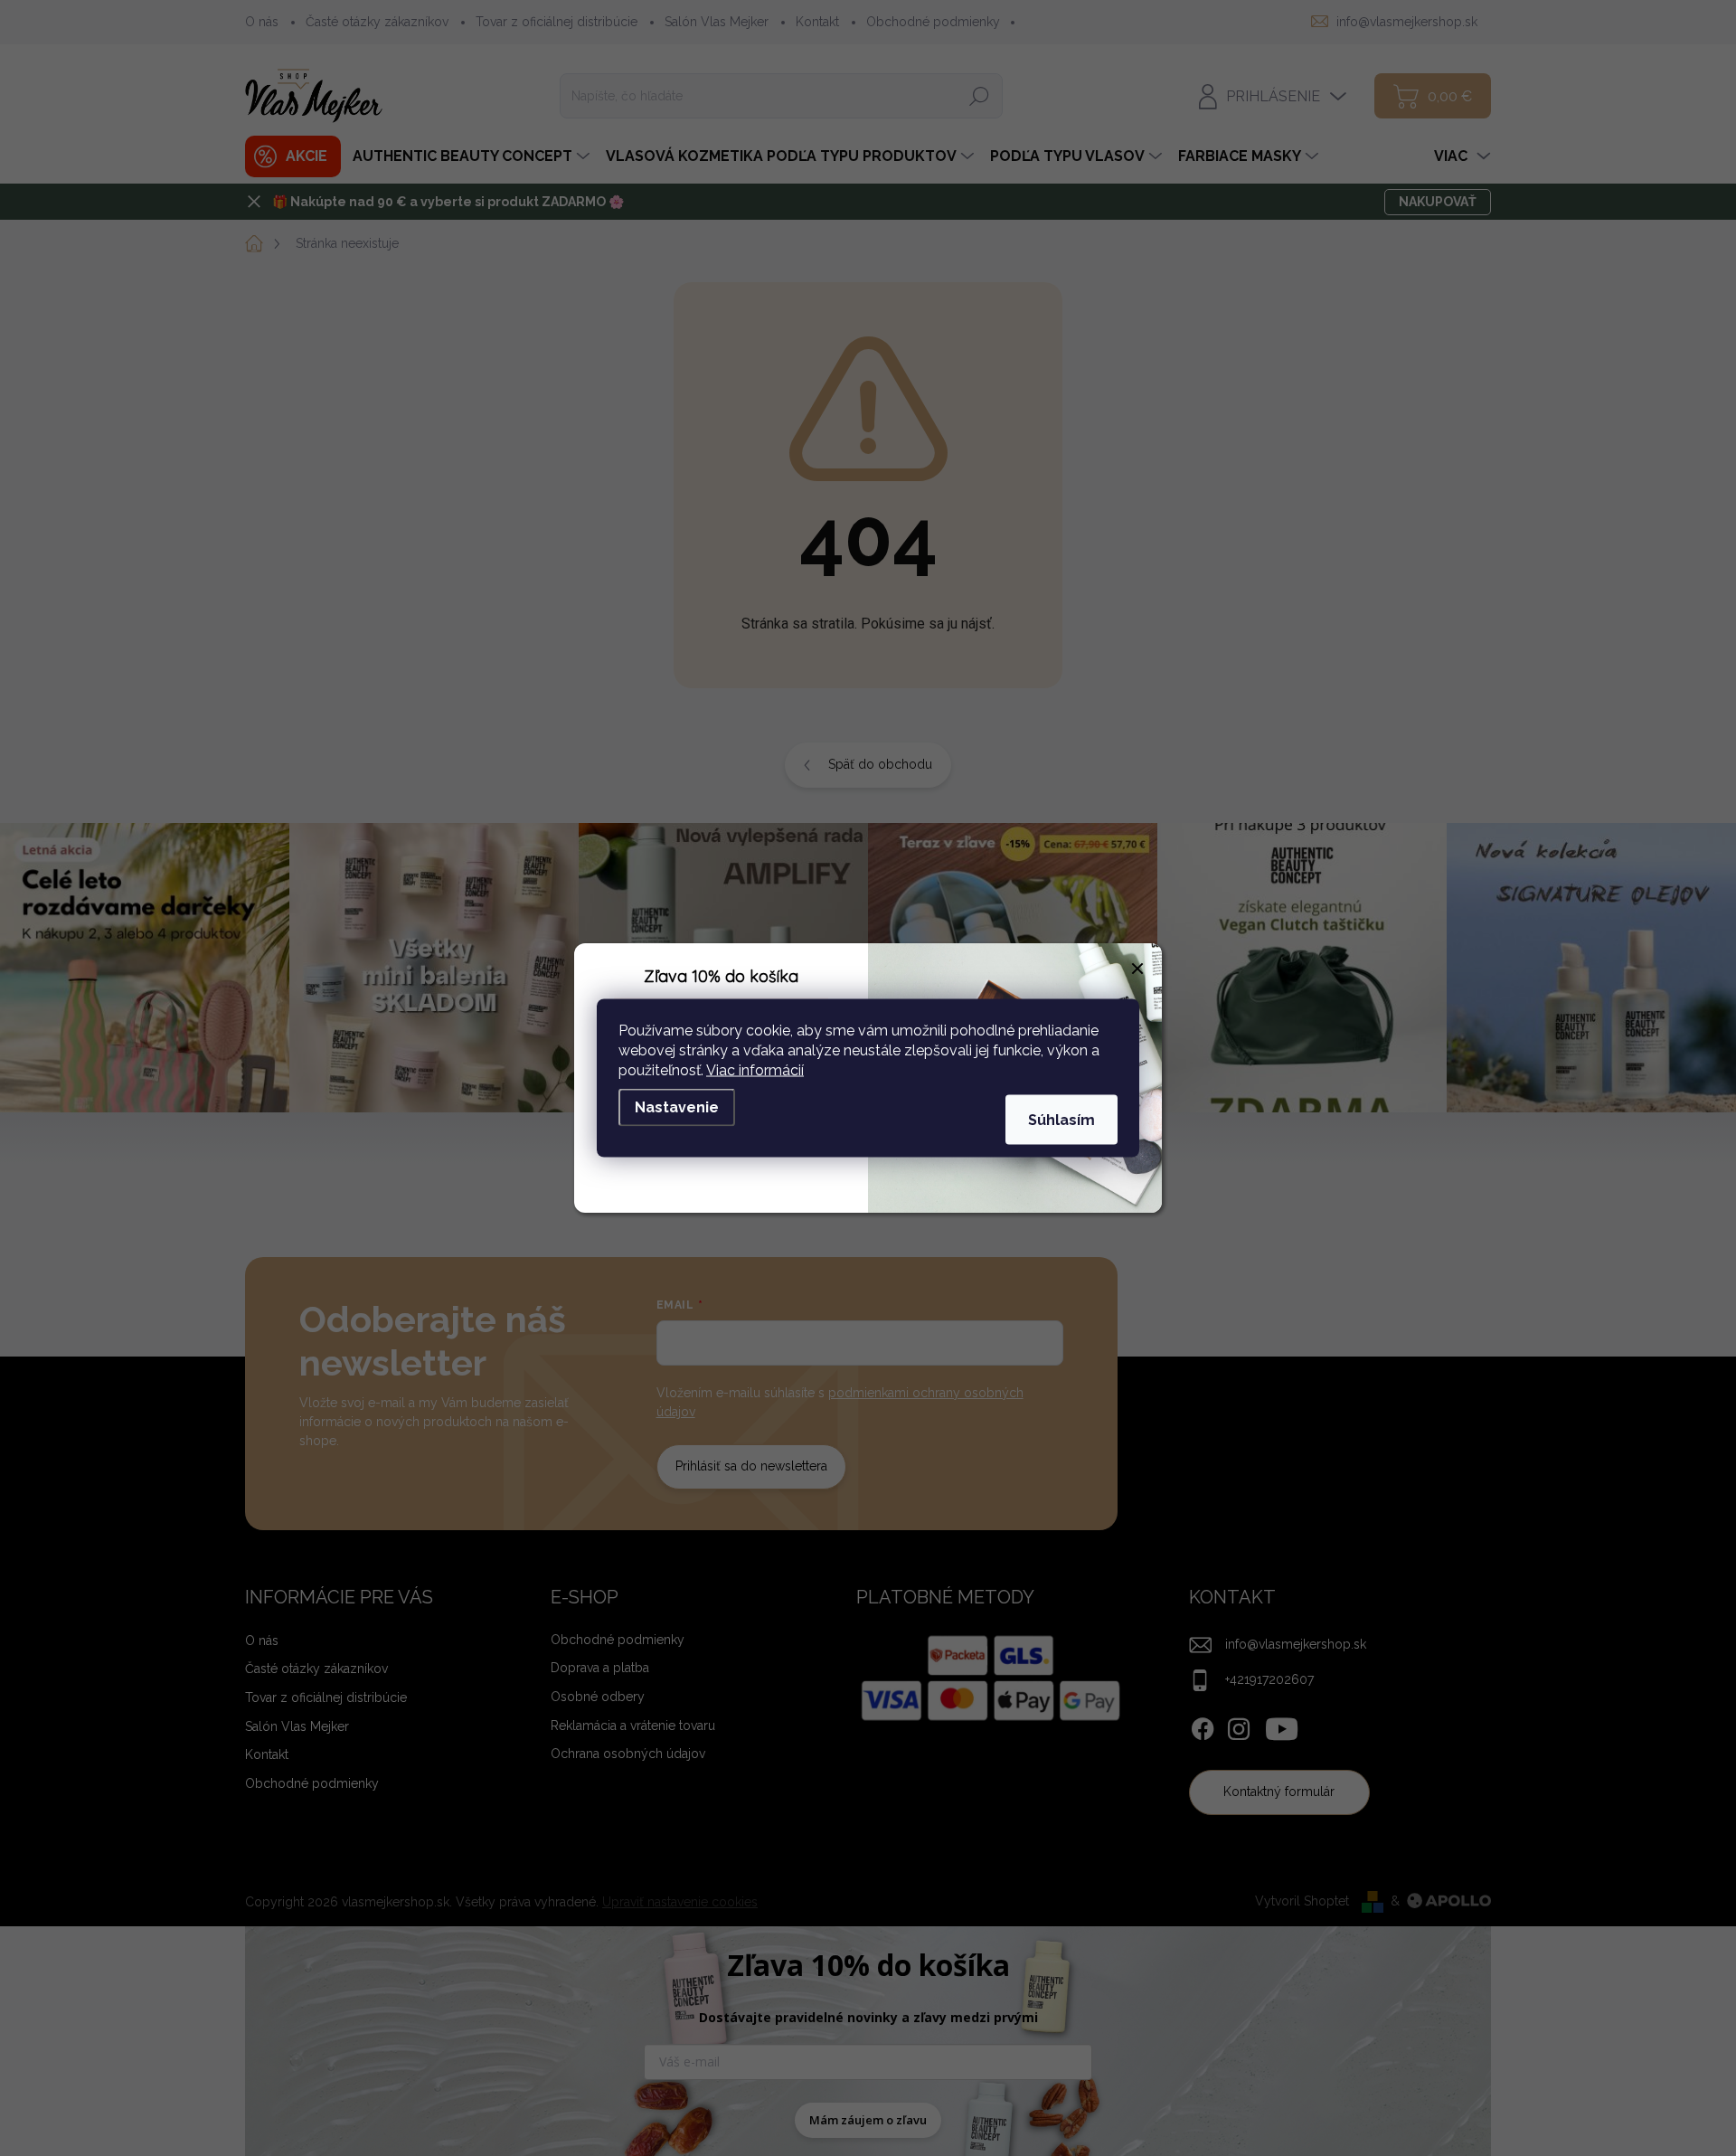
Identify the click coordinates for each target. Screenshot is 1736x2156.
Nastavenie (677, 1107)
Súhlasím (1061, 1120)
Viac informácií (755, 1070)
